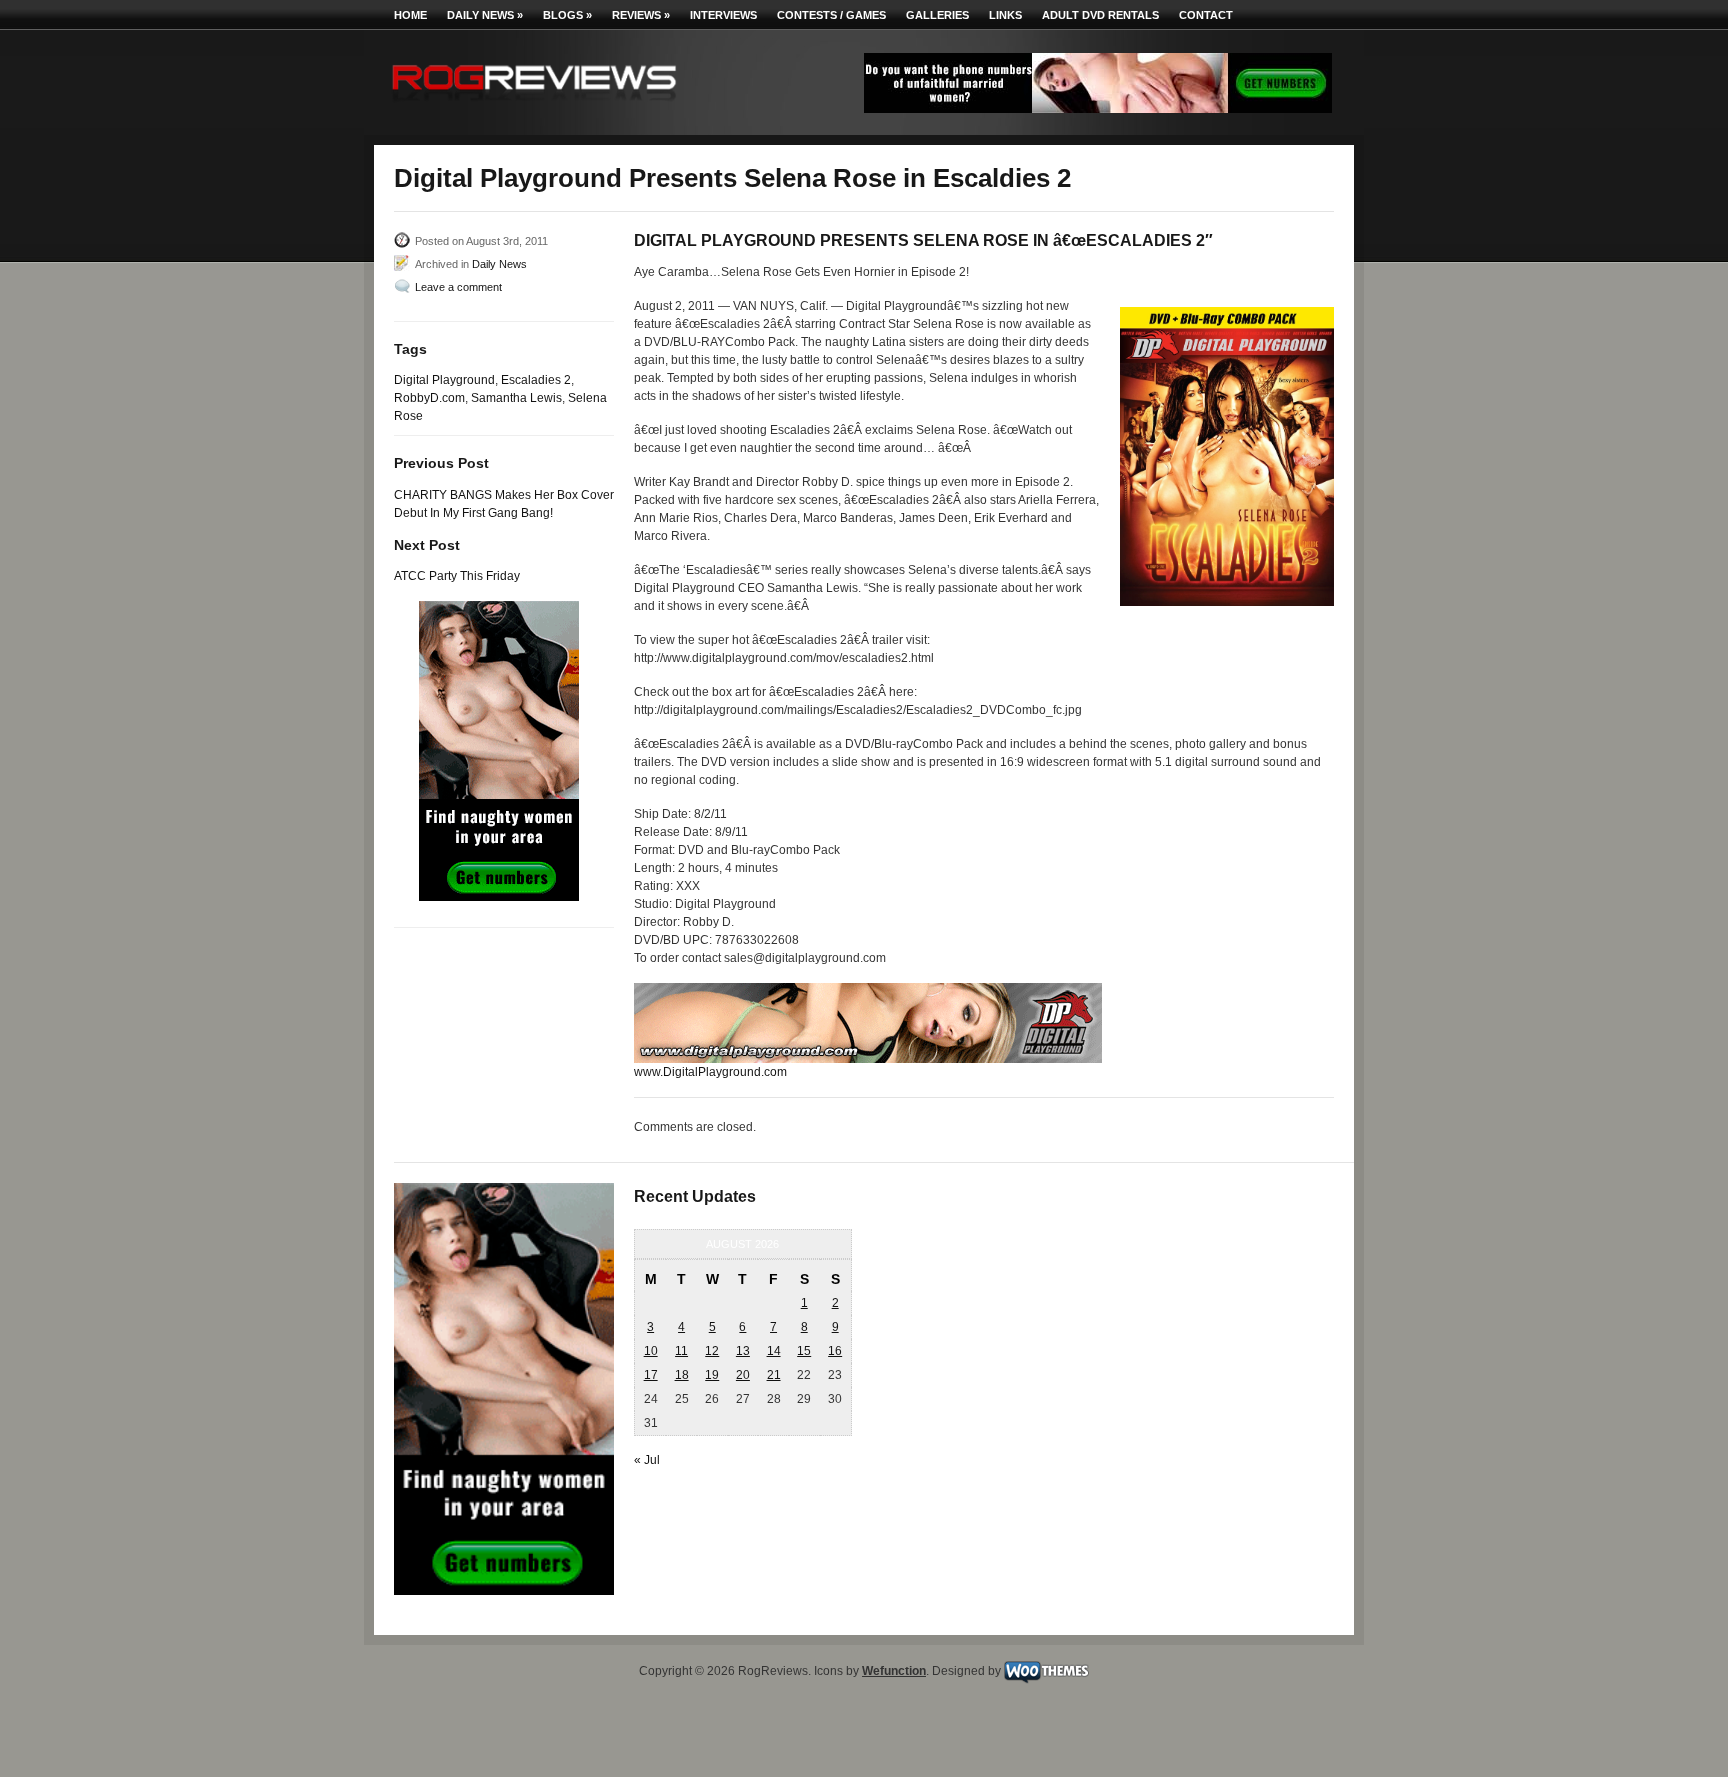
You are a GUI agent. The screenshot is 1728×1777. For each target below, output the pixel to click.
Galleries (937, 15)
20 (743, 1375)
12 (712, 1351)
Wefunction (894, 1671)
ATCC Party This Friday (457, 576)
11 (681, 1351)
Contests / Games (831, 15)
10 (651, 1351)
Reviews (641, 15)
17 (651, 1375)
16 (835, 1351)
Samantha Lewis (516, 398)
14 (774, 1351)
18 (682, 1375)
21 (774, 1375)
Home (410, 15)
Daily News (485, 15)
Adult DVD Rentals (1100, 15)
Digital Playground (444, 380)
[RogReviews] (534, 105)
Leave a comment (458, 287)
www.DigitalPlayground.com (710, 1072)
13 (743, 1351)
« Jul (647, 1460)
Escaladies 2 (536, 380)
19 (712, 1375)
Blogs (567, 15)
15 (804, 1351)
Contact (1206, 15)
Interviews (723, 15)
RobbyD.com (429, 398)
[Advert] (1098, 109)
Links (1005, 15)
